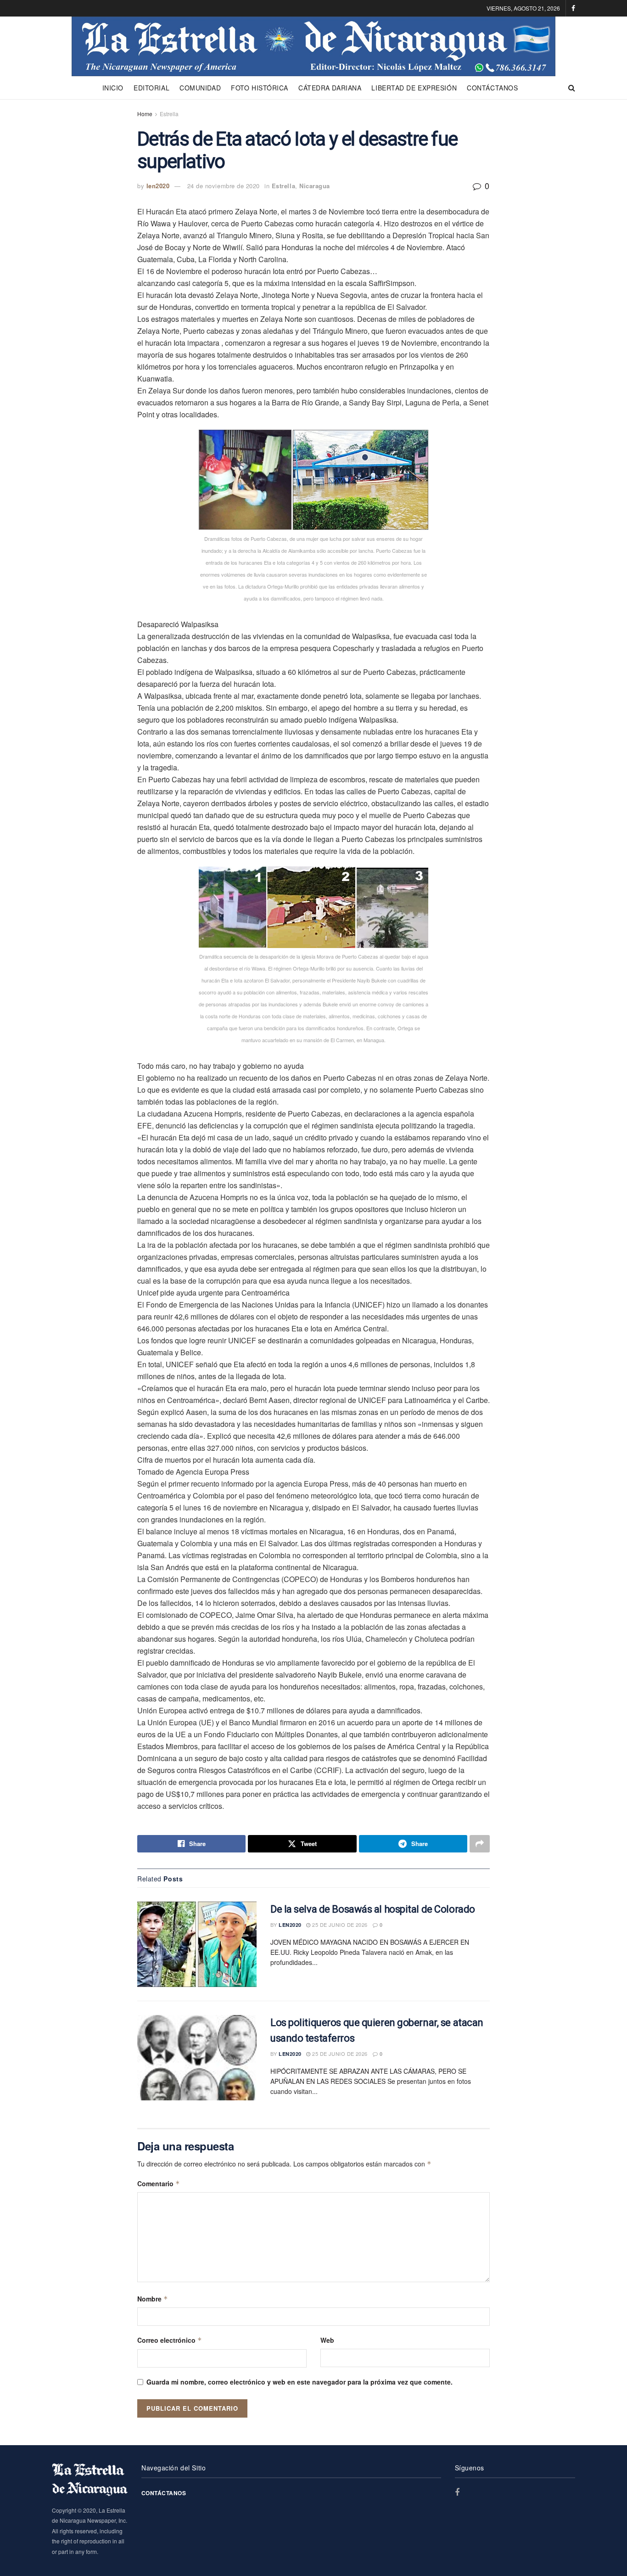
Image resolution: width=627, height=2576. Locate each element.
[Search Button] (572, 88)
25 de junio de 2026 (339, 1925)
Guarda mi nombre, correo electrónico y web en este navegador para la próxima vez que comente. (300, 2382)
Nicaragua (315, 186)
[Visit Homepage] (313, 46)
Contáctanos (492, 88)
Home (145, 114)
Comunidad (200, 88)
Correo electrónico (170, 2340)
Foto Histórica (260, 88)
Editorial (151, 88)
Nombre (153, 2299)
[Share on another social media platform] (480, 1844)
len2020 (158, 186)
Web (327, 2340)
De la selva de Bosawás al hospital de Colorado (373, 1909)
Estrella (169, 114)
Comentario (159, 2183)
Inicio (113, 88)
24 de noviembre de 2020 (224, 186)
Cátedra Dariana (330, 88)
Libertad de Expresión (414, 88)
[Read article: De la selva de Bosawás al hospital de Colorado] (197, 1944)
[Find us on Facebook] (573, 8)
